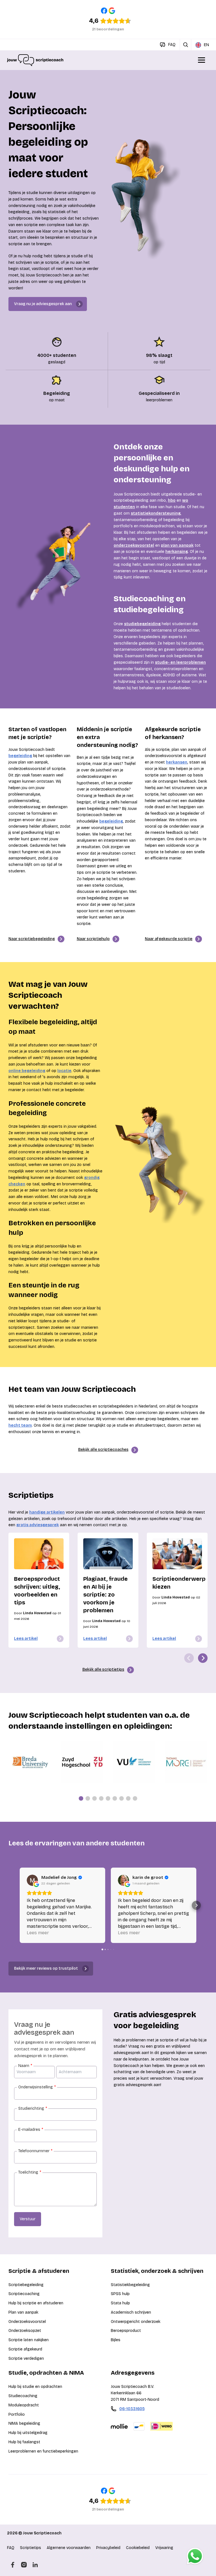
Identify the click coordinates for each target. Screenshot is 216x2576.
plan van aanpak (177, 545)
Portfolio (17, 2414)
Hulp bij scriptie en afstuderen (36, 2303)
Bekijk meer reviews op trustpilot (46, 1968)
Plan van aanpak (23, 2312)
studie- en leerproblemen (180, 662)
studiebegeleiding (142, 624)
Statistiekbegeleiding (130, 2285)
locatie (64, 1071)
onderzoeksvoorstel (134, 545)
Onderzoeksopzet (25, 2331)
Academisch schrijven (131, 2312)
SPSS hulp (120, 2294)
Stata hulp (120, 2303)
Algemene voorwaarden (69, 2548)
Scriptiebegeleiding (26, 2285)
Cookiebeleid (138, 2548)
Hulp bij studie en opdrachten (35, 2387)
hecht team (20, 1425)
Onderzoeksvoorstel (27, 2322)
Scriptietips (31, 2548)
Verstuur (28, 2219)
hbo (172, 500)
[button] (20, 1905)
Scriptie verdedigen (26, 2358)
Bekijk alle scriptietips (103, 1669)
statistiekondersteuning (156, 513)
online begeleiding (27, 1071)
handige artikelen (47, 1512)
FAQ (11, 2548)
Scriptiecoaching (24, 2294)
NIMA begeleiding (24, 2423)
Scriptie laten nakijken (29, 2340)
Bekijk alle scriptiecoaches (103, 1450)
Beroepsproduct (126, 2331)
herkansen (177, 762)
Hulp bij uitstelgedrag (28, 2433)
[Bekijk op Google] (32, 1880)
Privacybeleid (108, 2548)
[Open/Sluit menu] (202, 60)
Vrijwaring (164, 2548)
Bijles (116, 2340)
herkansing (177, 552)
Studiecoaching (23, 2396)
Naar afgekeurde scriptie (169, 939)
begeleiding (20, 756)
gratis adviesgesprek (38, 1525)
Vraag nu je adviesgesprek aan (43, 304)
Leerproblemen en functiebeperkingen (43, 2451)
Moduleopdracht (24, 2405)
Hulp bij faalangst (24, 2442)
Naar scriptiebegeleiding (32, 939)
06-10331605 (132, 2409)
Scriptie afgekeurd (25, 2349)
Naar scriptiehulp (93, 939)
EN (206, 45)
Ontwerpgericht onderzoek (136, 2322)
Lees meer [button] (38, 1933)
